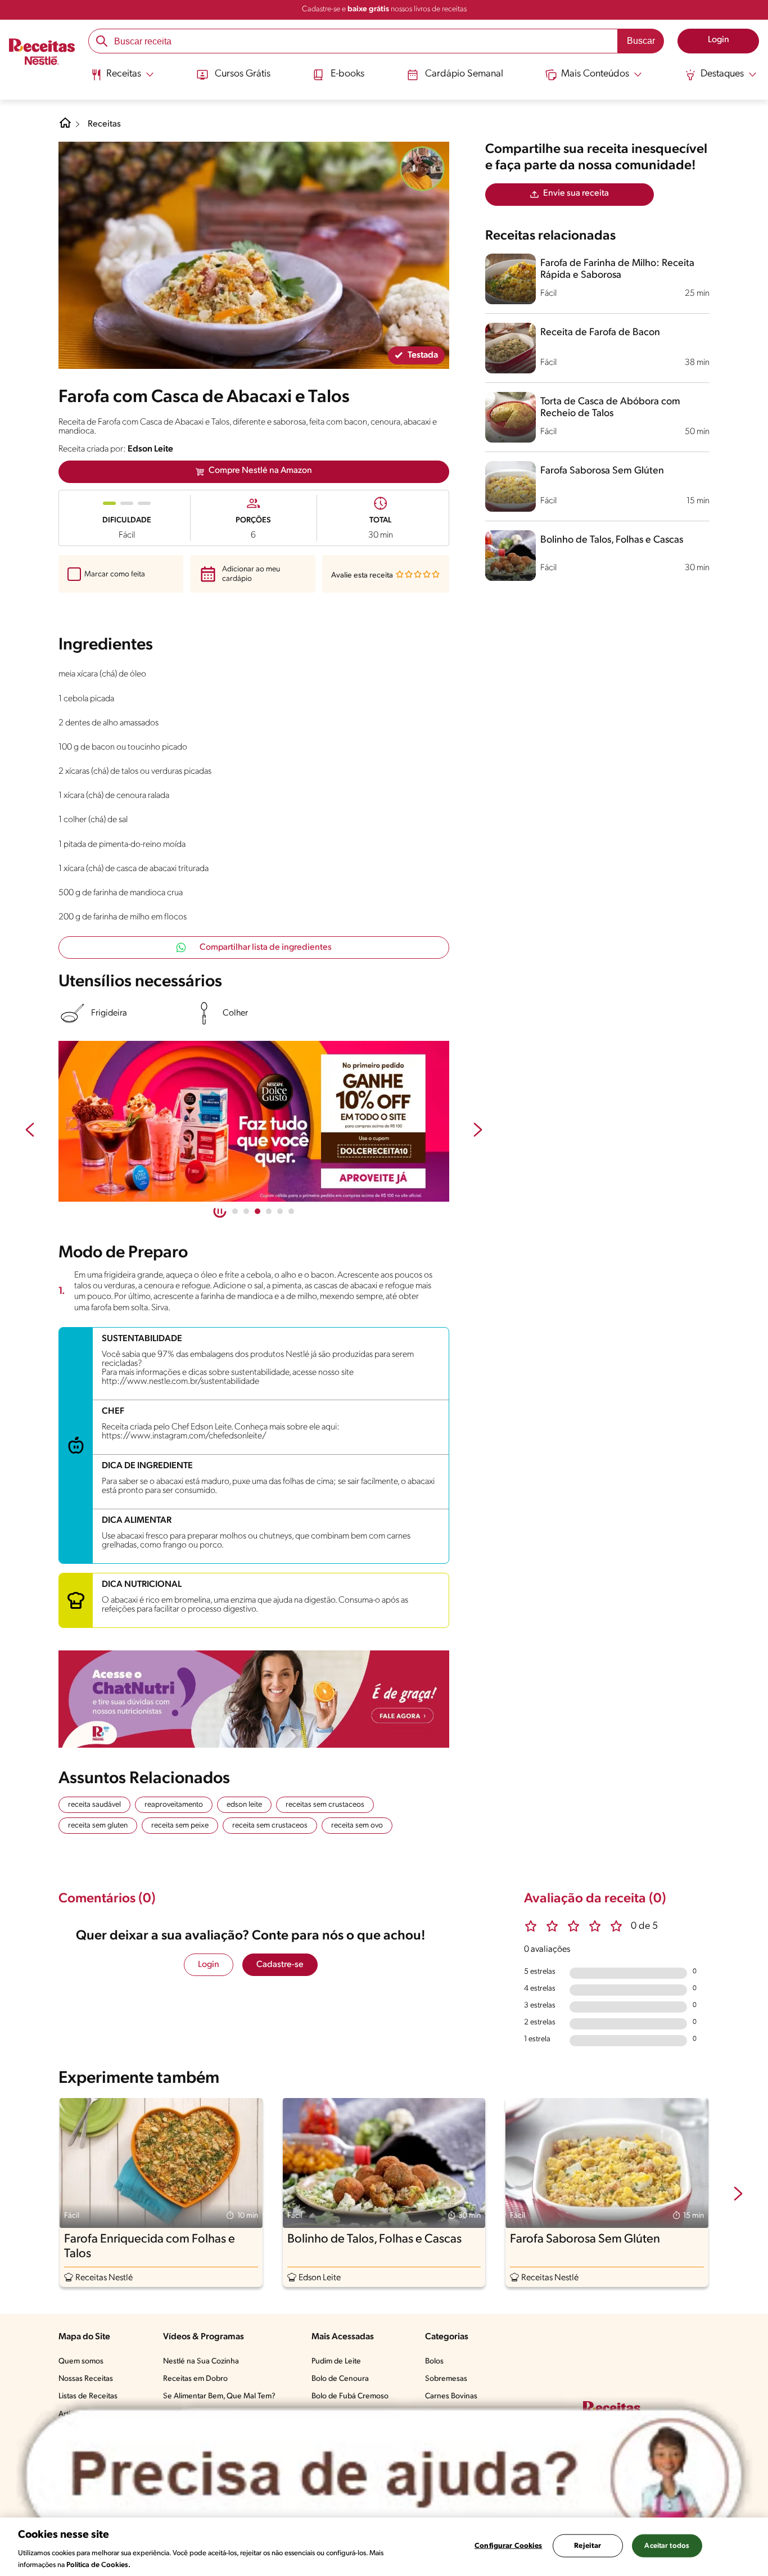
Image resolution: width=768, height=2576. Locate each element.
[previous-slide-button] (30, 1131)
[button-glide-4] (280, 1211)
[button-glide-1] (246, 1211)
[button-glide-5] (291, 1211)
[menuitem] (122, 79)
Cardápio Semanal (464, 74)
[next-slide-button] (478, 1131)
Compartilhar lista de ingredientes (266, 948)
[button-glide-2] (257, 1211)
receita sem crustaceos (270, 1826)
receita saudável (94, 1805)
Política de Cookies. (98, 2564)
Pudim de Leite (336, 2361)
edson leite (244, 1805)
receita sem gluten (98, 1826)
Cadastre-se (280, 1965)
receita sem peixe (180, 1826)
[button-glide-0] (235, 1211)
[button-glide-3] (269, 1211)
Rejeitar (588, 2546)
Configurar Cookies (508, 2546)
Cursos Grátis (243, 74)
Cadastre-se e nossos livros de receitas (384, 9)
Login (209, 1965)
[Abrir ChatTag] (384, 2475)
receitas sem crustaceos (325, 1805)
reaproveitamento (174, 1805)
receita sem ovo (357, 1826)
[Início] (42, 53)
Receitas (104, 124)
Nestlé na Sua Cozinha (201, 2361)
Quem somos (81, 2361)
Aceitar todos (667, 2546)
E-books (347, 74)
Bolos (434, 2361)
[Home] (65, 127)
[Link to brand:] (422, 169)
